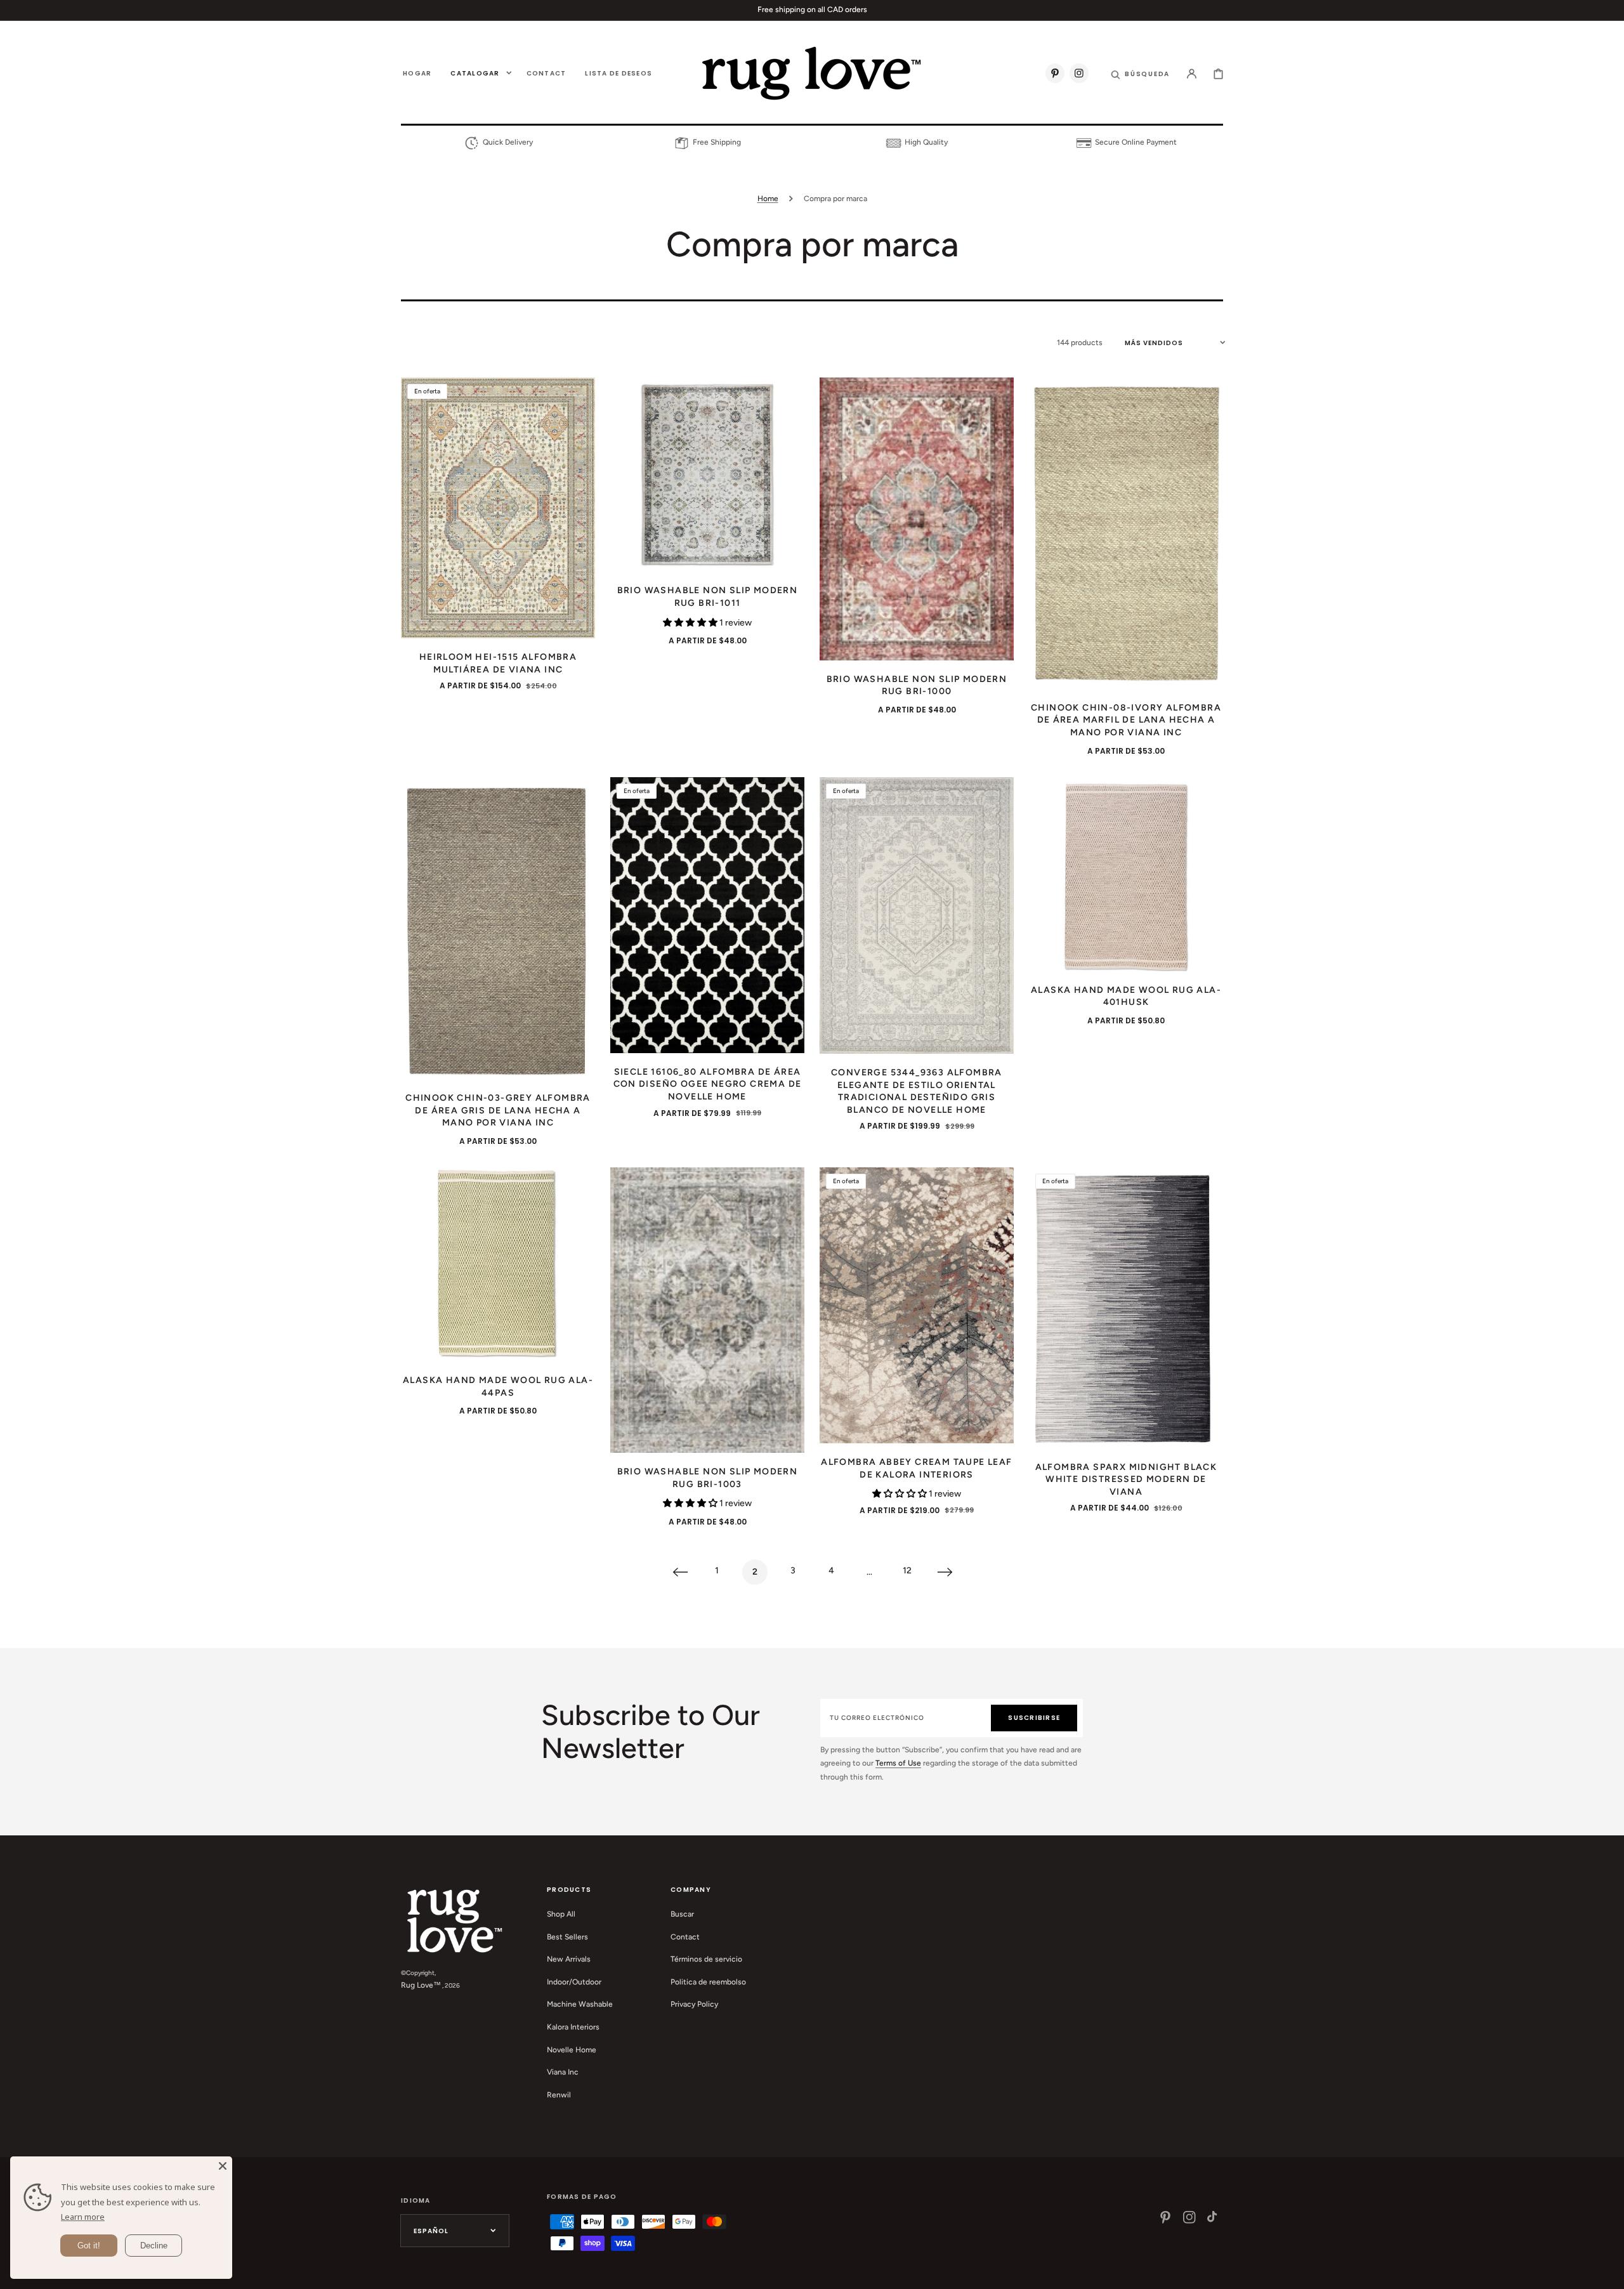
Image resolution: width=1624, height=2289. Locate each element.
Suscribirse (1034, 1718)
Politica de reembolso (708, 1982)
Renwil (559, 2095)
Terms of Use (898, 1763)
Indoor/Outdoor (574, 1982)
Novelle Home (572, 2050)
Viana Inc (563, 2072)
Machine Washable (580, 2004)
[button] (1140, 73)
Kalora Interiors (573, 2027)
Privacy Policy (694, 2004)
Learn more (83, 2217)
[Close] (223, 2166)
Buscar (682, 1914)
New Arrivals (569, 1959)
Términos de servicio (706, 1959)
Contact (685, 1937)
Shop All (561, 1914)
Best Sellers (567, 1937)
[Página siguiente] (945, 1572)
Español (431, 2231)
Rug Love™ (421, 1985)
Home (768, 199)
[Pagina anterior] (679, 1572)
